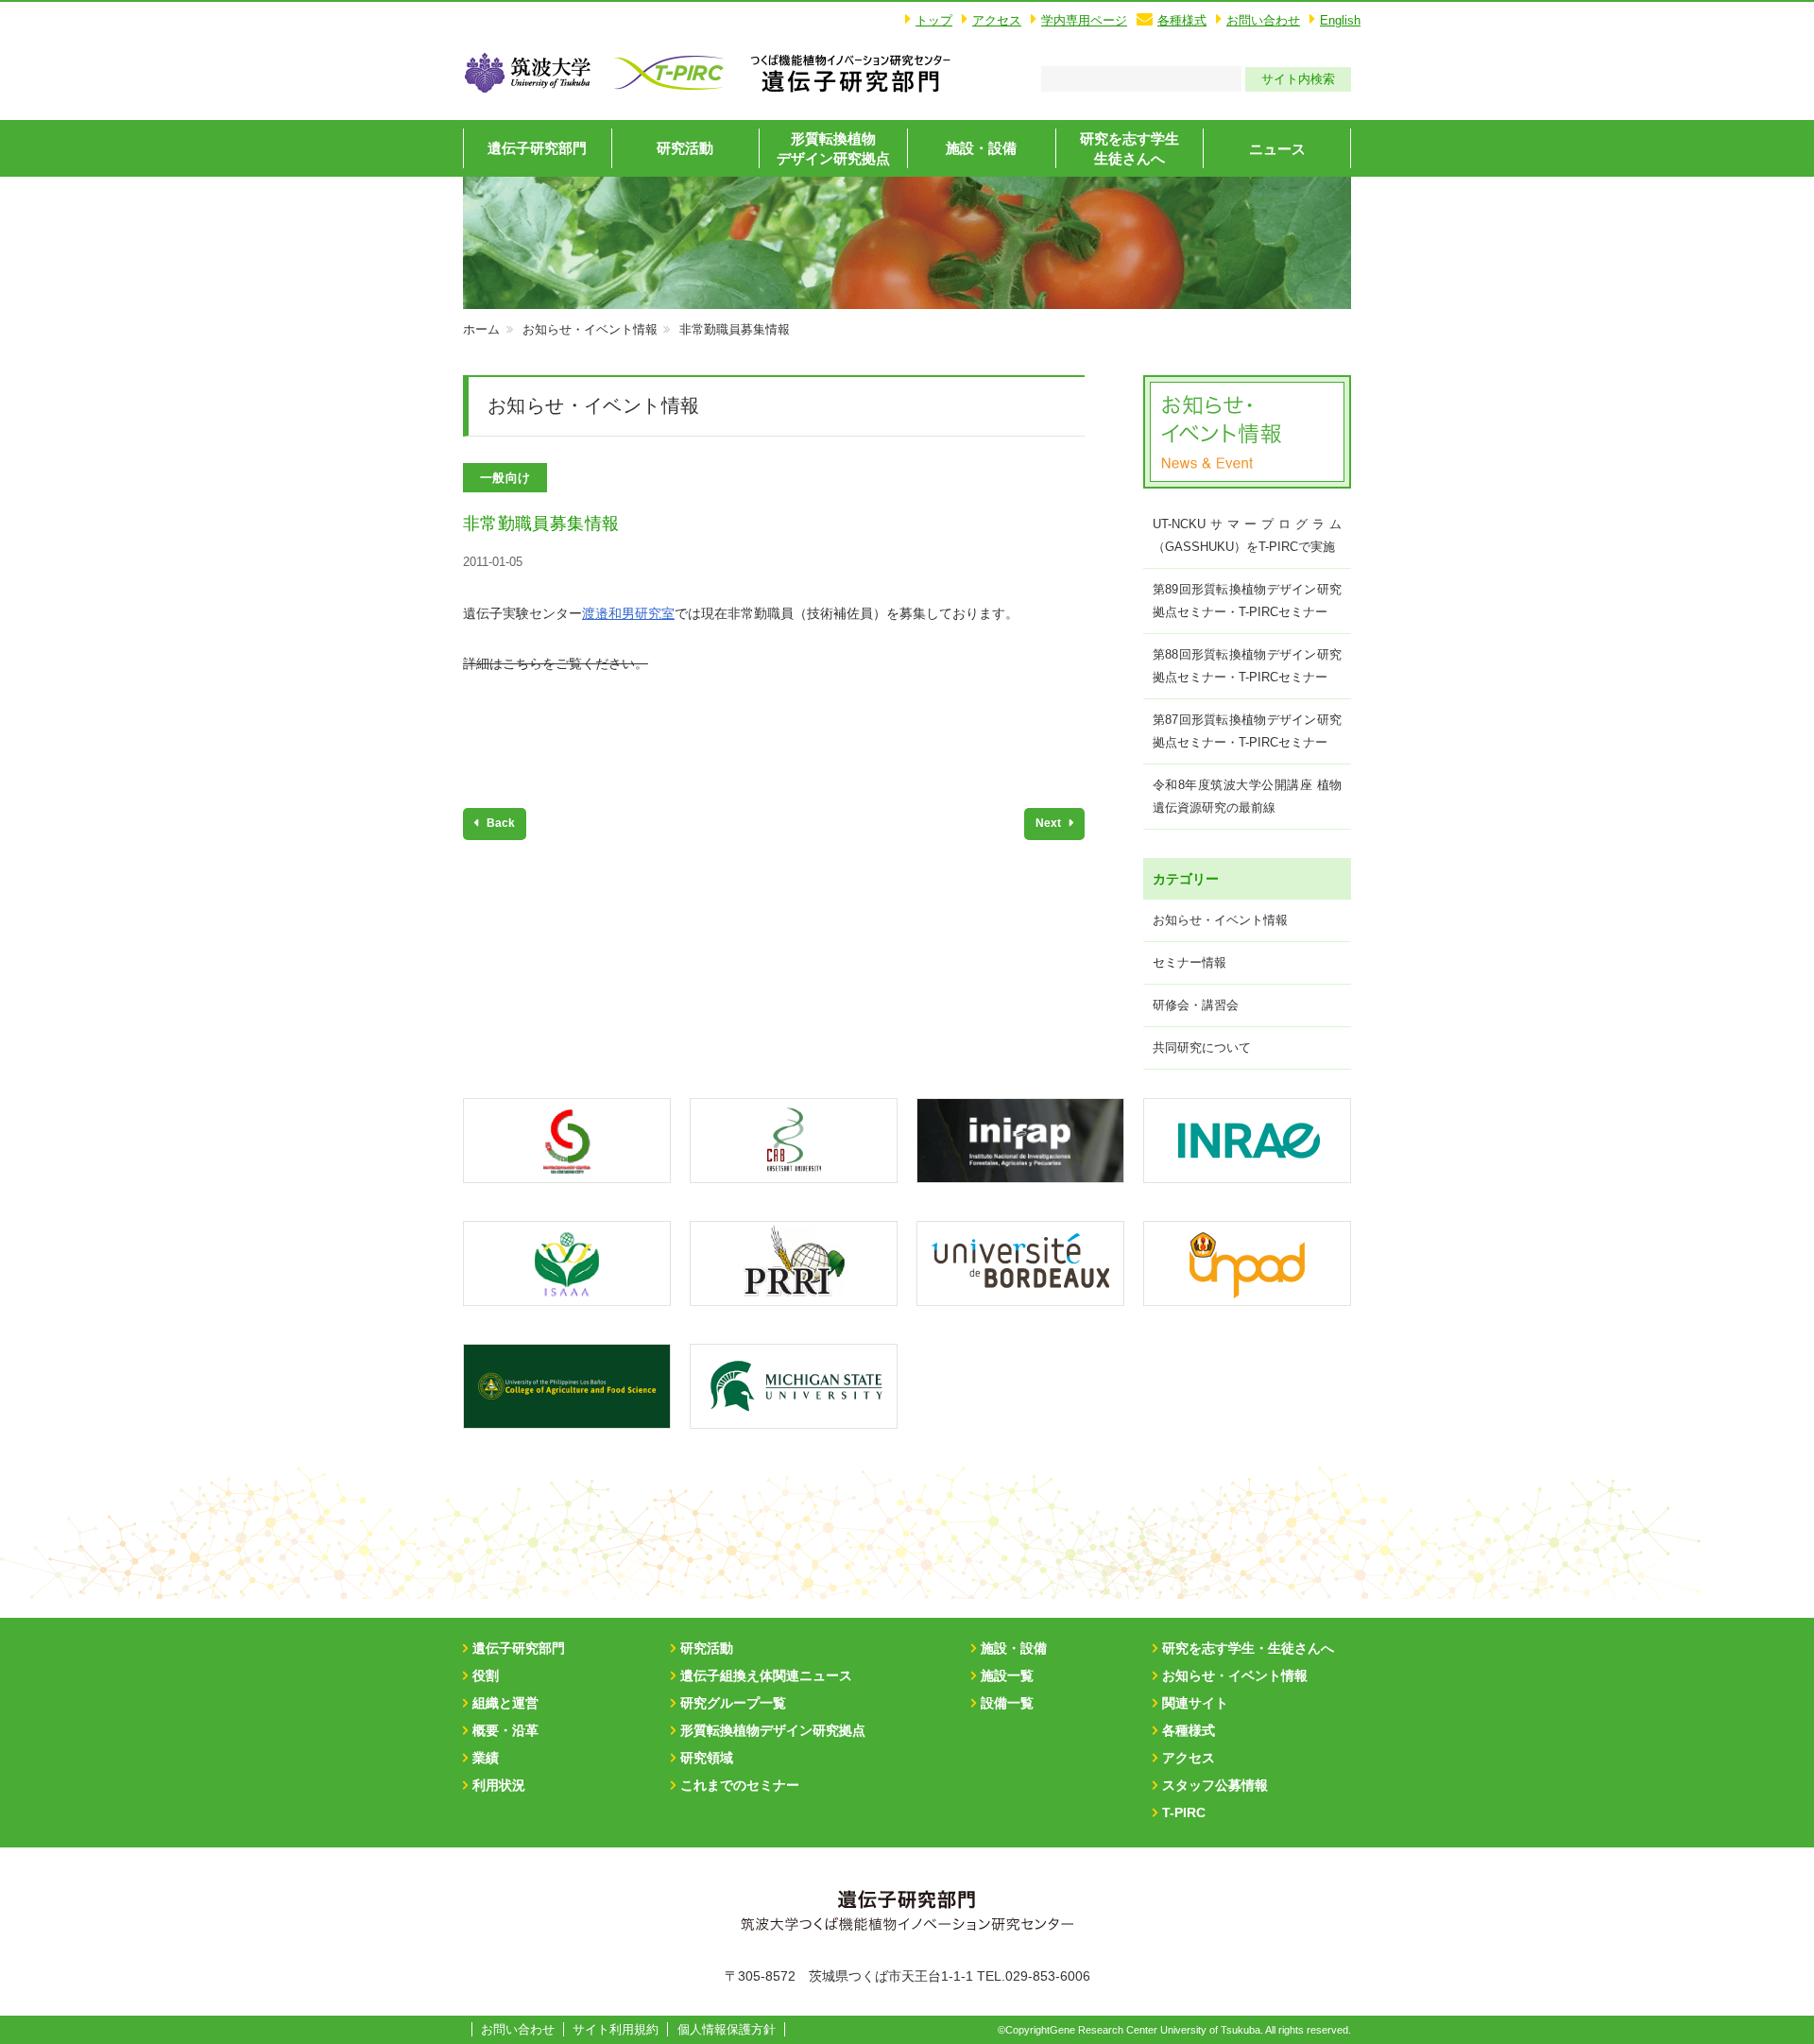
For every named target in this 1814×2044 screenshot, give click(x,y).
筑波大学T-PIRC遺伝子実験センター (850, 73)
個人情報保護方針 (727, 2029)
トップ (934, 20)
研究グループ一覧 (733, 1703)
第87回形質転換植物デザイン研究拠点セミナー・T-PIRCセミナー (1247, 731)
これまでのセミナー (740, 1785)
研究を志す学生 (1129, 148)
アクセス (997, 20)
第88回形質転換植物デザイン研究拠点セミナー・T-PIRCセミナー (1247, 666)
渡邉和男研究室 (628, 613)
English (1340, 20)
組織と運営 (505, 1703)
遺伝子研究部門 (537, 148)
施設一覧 (1007, 1675)
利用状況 (499, 1785)
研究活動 (685, 148)
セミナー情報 (1189, 962)
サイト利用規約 (616, 2029)
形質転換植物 (833, 148)
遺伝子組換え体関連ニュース (766, 1675)
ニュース (1277, 149)
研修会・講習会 (1196, 1005)
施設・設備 (981, 148)
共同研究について (1202, 1048)
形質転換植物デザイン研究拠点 (773, 1730)
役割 (486, 1675)
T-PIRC (1184, 1812)
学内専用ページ (1084, 20)
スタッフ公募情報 (1215, 1785)
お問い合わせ (1263, 20)
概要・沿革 (505, 1730)
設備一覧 (1007, 1703)
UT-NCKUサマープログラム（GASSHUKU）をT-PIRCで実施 (1247, 535)
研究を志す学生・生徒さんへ (1248, 1648)
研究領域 (707, 1758)
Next (1050, 823)
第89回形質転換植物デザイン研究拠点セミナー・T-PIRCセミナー (1247, 601)
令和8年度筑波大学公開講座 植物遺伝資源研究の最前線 (1247, 796)
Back (499, 823)
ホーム (481, 329)
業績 (486, 1758)
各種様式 (1182, 20)
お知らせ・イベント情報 (590, 329)
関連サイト (1195, 1703)
